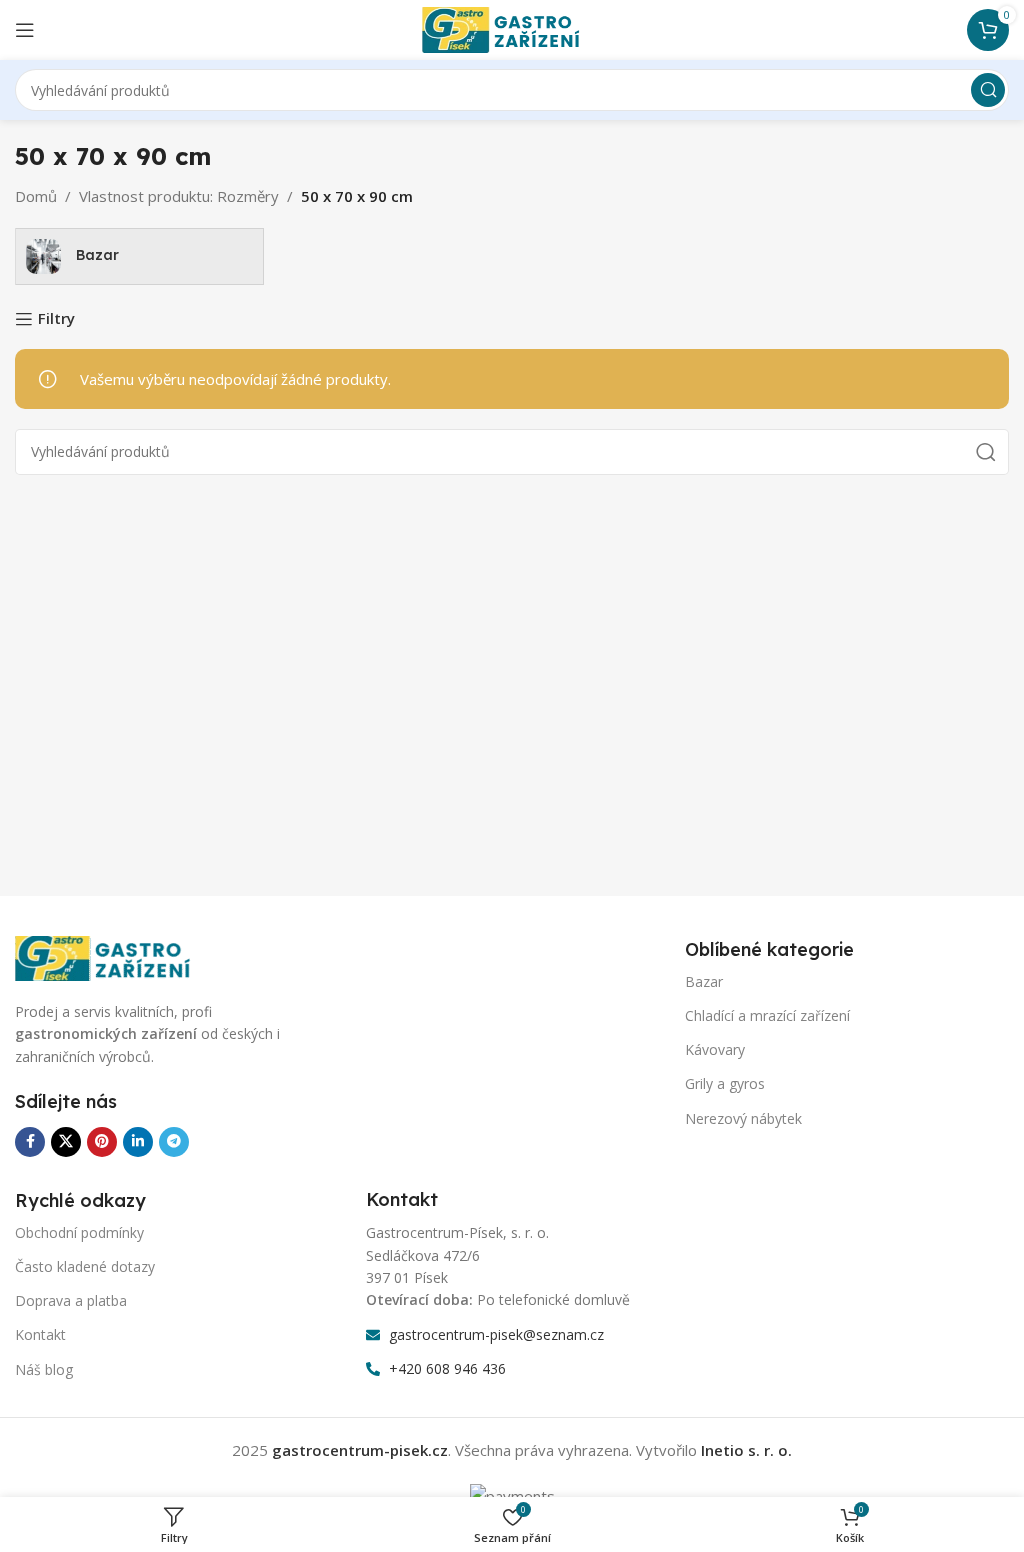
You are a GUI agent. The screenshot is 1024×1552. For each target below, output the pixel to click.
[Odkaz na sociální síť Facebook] (30, 1142)
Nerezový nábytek (743, 1118)
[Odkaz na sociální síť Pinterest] (102, 1142)
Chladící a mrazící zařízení (767, 1015)
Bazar (704, 981)
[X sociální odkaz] (66, 1142)
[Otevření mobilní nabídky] (25, 30)
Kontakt (40, 1334)
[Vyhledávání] (988, 90)
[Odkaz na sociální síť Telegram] (174, 1142)
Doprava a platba (71, 1300)
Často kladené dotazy (85, 1266)
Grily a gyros (725, 1083)
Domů (36, 196)
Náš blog (44, 1369)
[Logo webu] (512, 28)
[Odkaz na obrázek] (115, 957)
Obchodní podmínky (79, 1232)
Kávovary (715, 1049)
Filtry (56, 319)
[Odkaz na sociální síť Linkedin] (138, 1142)
